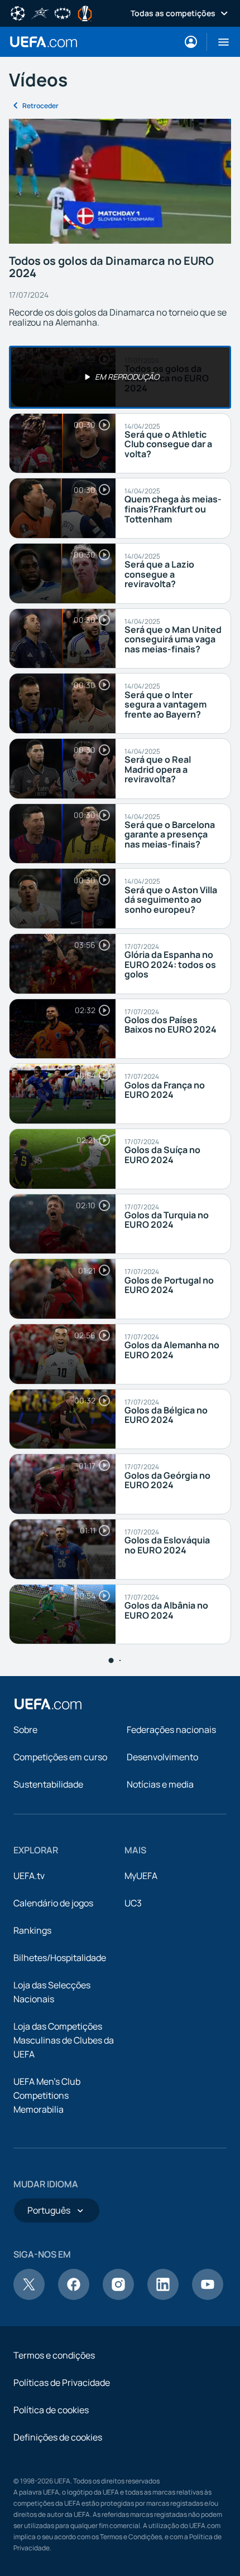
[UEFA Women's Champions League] (63, 12)
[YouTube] (208, 2297)
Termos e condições (54, 2355)
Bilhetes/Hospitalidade (60, 1958)
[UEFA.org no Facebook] (74, 2297)
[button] (219, 42)
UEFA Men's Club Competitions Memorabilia (47, 2095)
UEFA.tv (29, 1876)
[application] (120, 181)
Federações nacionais (171, 1730)
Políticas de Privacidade (62, 2383)
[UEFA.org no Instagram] (118, 2297)
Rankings (32, 1930)
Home (44, 42)
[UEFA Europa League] (85, 12)
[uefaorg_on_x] (29, 2297)
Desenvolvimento (162, 1757)
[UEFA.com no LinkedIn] (163, 2297)
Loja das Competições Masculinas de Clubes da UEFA (64, 2040)
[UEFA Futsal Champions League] (40, 12)
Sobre (25, 1730)
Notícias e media (160, 1784)
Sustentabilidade (48, 1784)
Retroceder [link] (40, 106)
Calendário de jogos (53, 1903)
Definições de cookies (58, 2437)
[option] (120, 377)
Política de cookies (51, 2410)
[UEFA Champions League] (18, 12)
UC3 (133, 1903)
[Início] (48, 1704)
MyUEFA (141, 1876)
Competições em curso (60, 1757)
